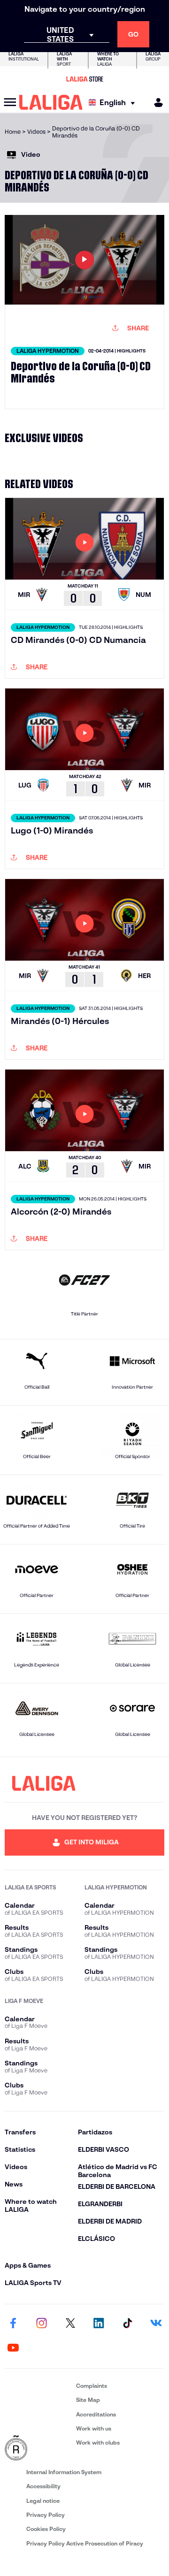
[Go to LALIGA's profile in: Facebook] (13, 2324)
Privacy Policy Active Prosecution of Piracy (85, 2543)
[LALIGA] (51, 102)
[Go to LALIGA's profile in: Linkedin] (99, 2324)
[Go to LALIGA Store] (84, 79)
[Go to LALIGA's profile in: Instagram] (42, 2324)
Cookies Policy (46, 2529)
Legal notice (43, 2501)
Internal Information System (64, 2472)
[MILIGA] (155, 103)
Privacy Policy (46, 2515)
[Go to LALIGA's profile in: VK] (156, 2324)
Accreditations (96, 2414)
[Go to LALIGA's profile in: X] (70, 2324)
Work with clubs (98, 2442)
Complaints (92, 2386)
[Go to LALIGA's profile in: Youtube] (13, 2348)
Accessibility (43, 2486)
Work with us (94, 2428)
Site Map (88, 2400)
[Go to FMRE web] (38, 2448)
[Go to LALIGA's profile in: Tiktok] (127, 2324)
